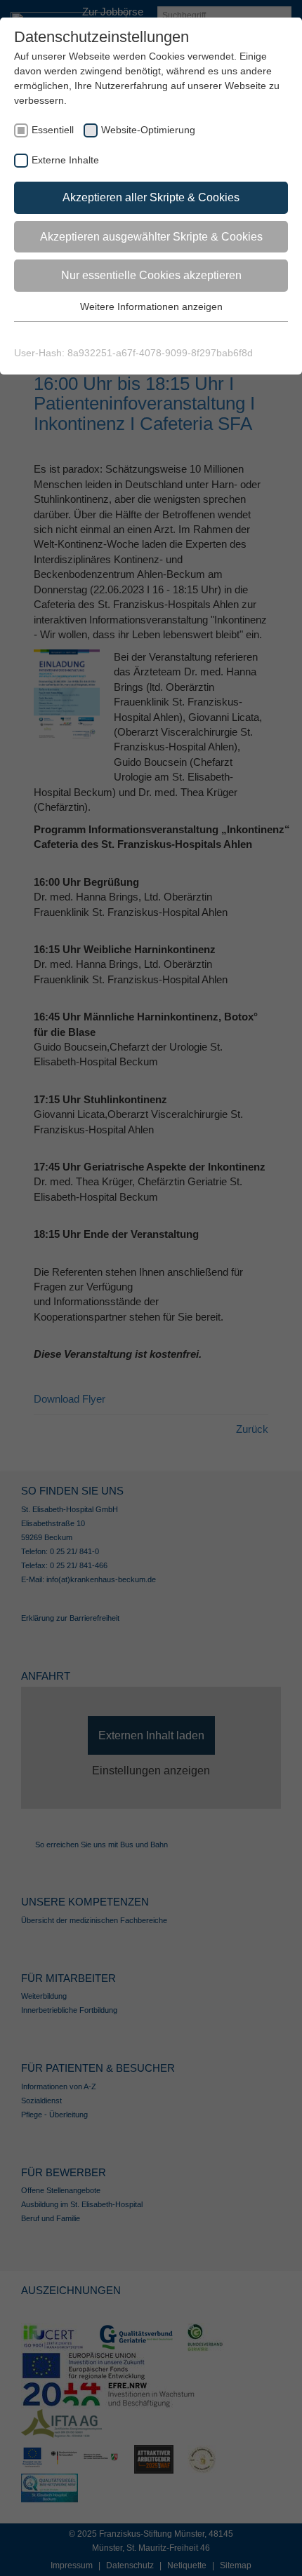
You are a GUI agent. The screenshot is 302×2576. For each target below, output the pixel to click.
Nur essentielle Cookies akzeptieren (151, 275)
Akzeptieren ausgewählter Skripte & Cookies (151, 237)
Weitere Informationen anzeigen (151, 306)
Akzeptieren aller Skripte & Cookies (151, 197)
